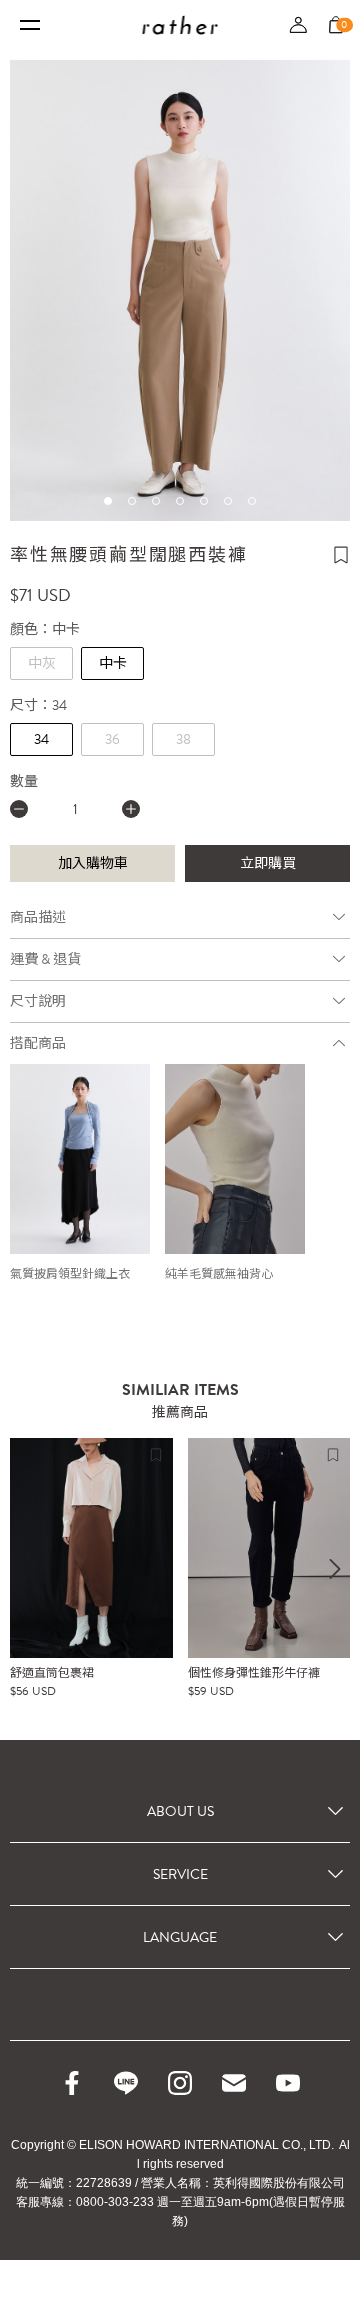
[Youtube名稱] (288, 2083)
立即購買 (268, 863)
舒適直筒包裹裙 (52, 1673)
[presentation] (335, 1569)
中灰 (42, 663)
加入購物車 (93, 863)
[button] (108, 501)
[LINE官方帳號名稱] (126, 2083)
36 (112, 739)
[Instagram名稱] (180, 2083)
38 (183, 739)
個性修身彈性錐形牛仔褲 (254, 1673)
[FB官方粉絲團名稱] (72, 2083)
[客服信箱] (234, 2083)
